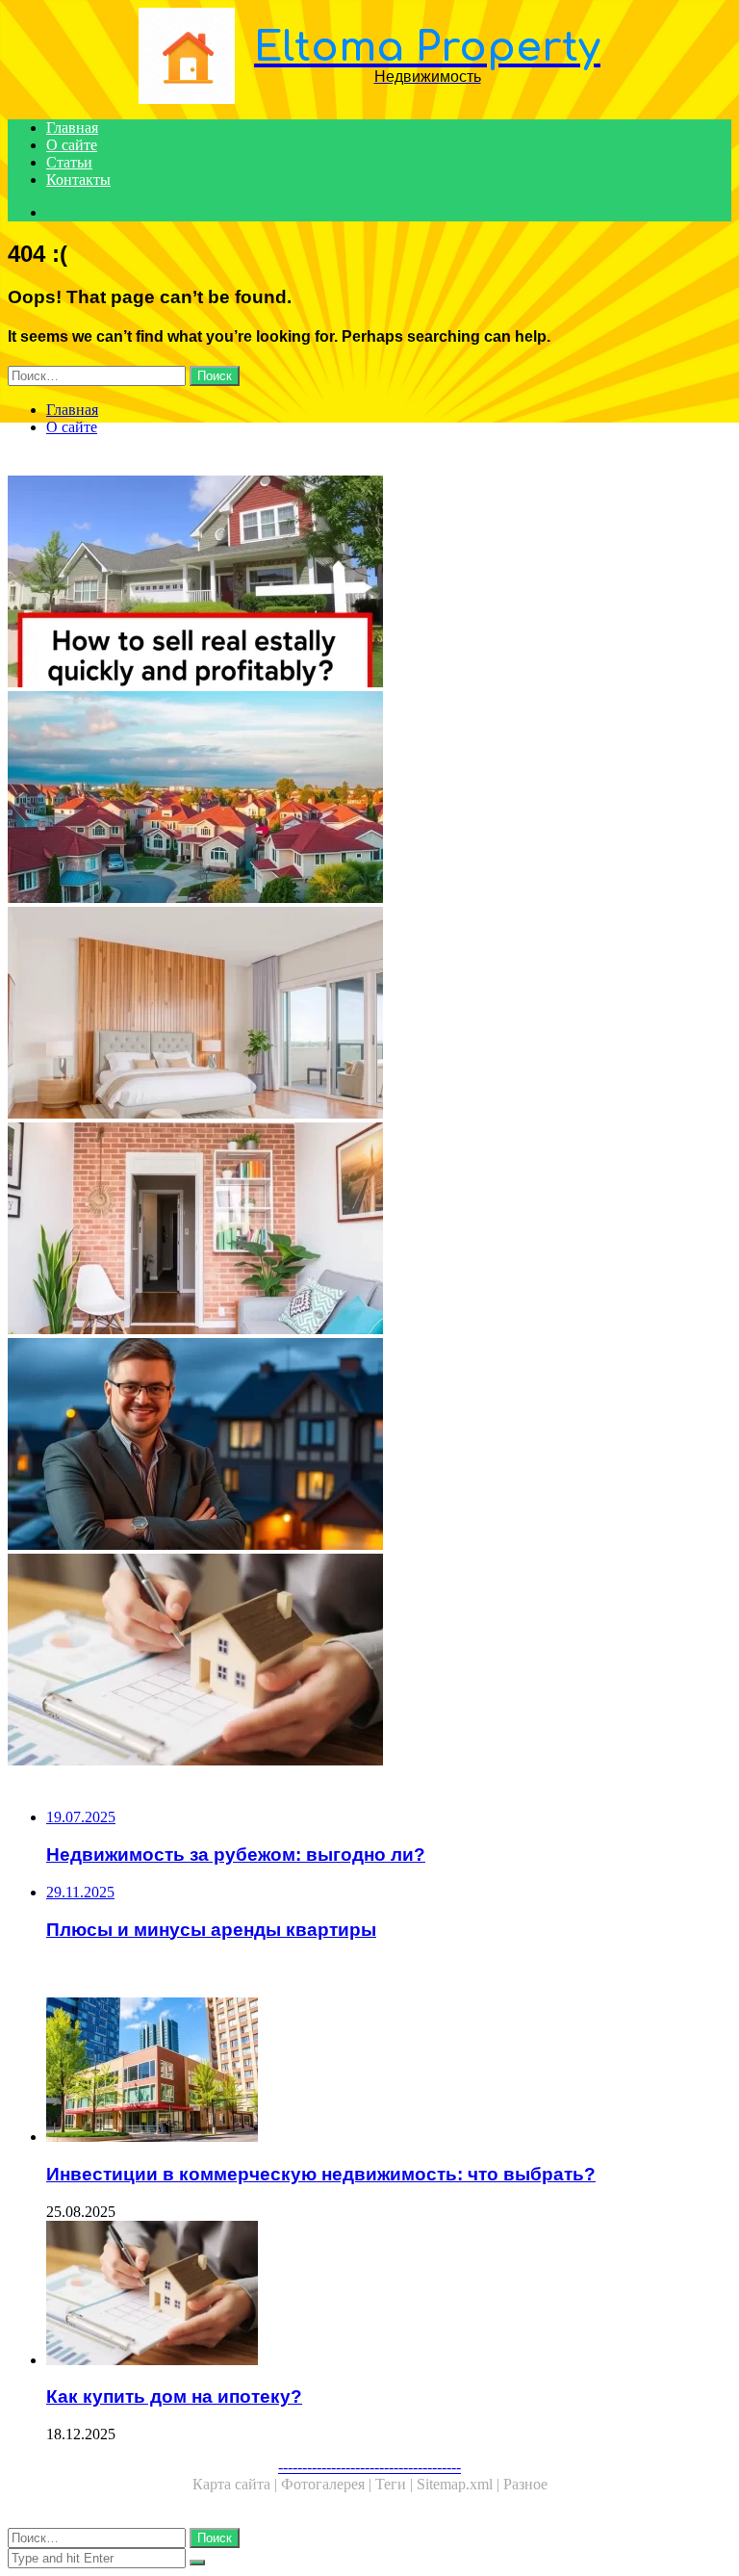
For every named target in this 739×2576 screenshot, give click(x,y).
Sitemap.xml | (460, 2484)
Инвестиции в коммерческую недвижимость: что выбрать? (321, 2174)
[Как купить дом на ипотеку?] (369, 1662)
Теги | (396, 2484)
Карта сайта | (237, 2484)
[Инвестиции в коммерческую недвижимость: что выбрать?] (389, 2072)
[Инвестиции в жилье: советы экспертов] (369, 1446)
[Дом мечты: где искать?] (369, 1015)
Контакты (78, 180)
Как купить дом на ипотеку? (174, 2396)
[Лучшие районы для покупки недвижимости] (369, 799)
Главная (72, 128)
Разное (525, 2484)
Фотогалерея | (328, 2484)
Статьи (69, 162)
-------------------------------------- (369, 2467)
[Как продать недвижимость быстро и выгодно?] (369, 583)
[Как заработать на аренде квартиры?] (369, 1230)
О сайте (72, 145)
